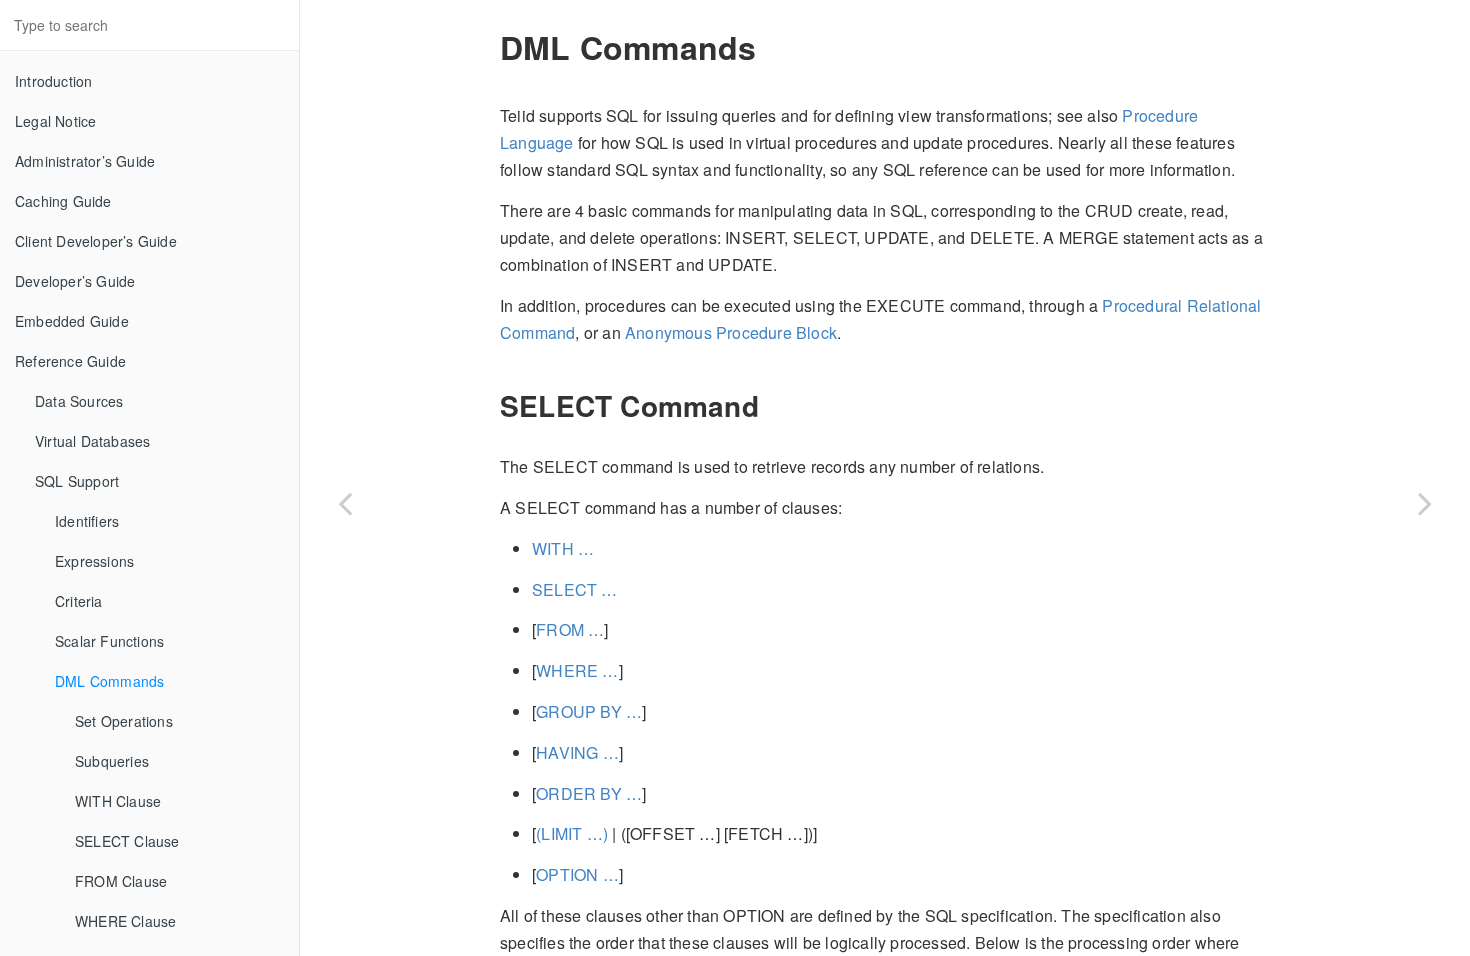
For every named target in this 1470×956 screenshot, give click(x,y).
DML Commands (109, 681)
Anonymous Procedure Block (731, 332)
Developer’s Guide (75, 281)
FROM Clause (121, 881)
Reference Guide (70, 361)
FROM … (570, 629)
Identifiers (87, 521)
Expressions (94, 561)
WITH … (563, 548)
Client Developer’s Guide (96, 241)
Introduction (53, 81)
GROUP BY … (589, 711)
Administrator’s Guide (85, 161)
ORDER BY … (589, 793)
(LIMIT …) (572, 833)
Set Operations (124, 721)
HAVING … (577, 752)
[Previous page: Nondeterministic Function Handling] (345, 503)
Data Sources (79, 401)
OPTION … (577, 874)
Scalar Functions (109, 641)
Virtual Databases (92, 441)
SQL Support (77, 481)
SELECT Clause (127, 841)
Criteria (79, 601)
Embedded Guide (72, 321)
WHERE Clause (125, 921)
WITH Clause (118, 801)
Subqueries (112, 761)
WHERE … (577, 670)
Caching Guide (63, 201)
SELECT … (575, 589)
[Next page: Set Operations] (1425, 503)
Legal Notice (55, 121)
